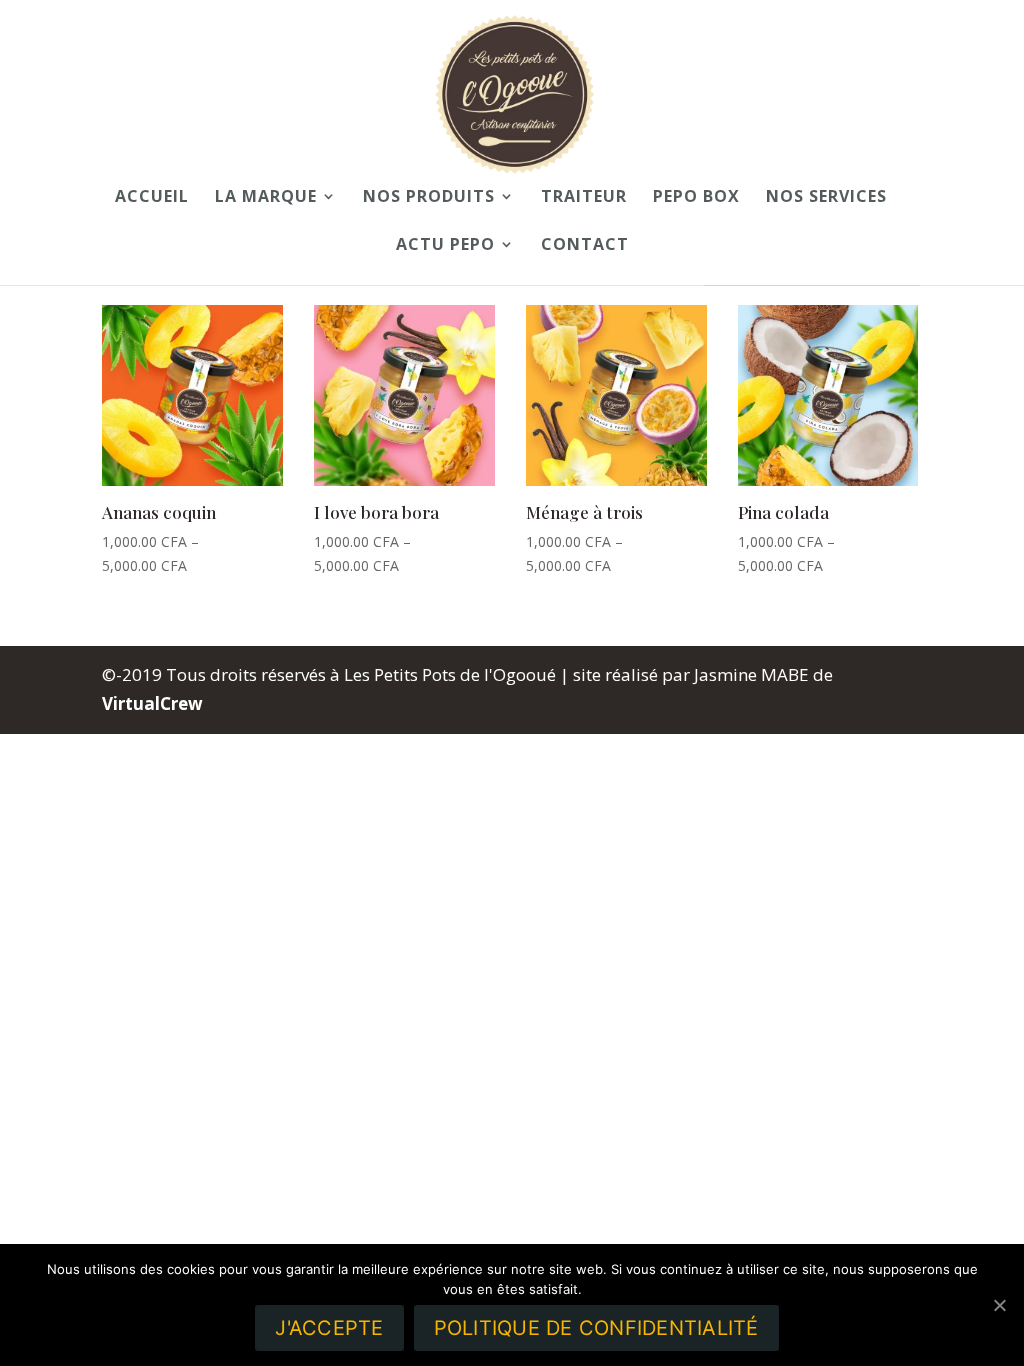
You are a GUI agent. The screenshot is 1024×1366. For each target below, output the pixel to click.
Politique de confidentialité (596, 1328)
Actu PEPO (445, 246)
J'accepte (329, 1328)
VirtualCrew (152, 703)
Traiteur (584, 198)
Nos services (826, 198)
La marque (266, 198)
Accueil (152, 198)
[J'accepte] (999, 1305)
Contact (585, 246)
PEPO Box (696, 198)
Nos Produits (429, 198)
